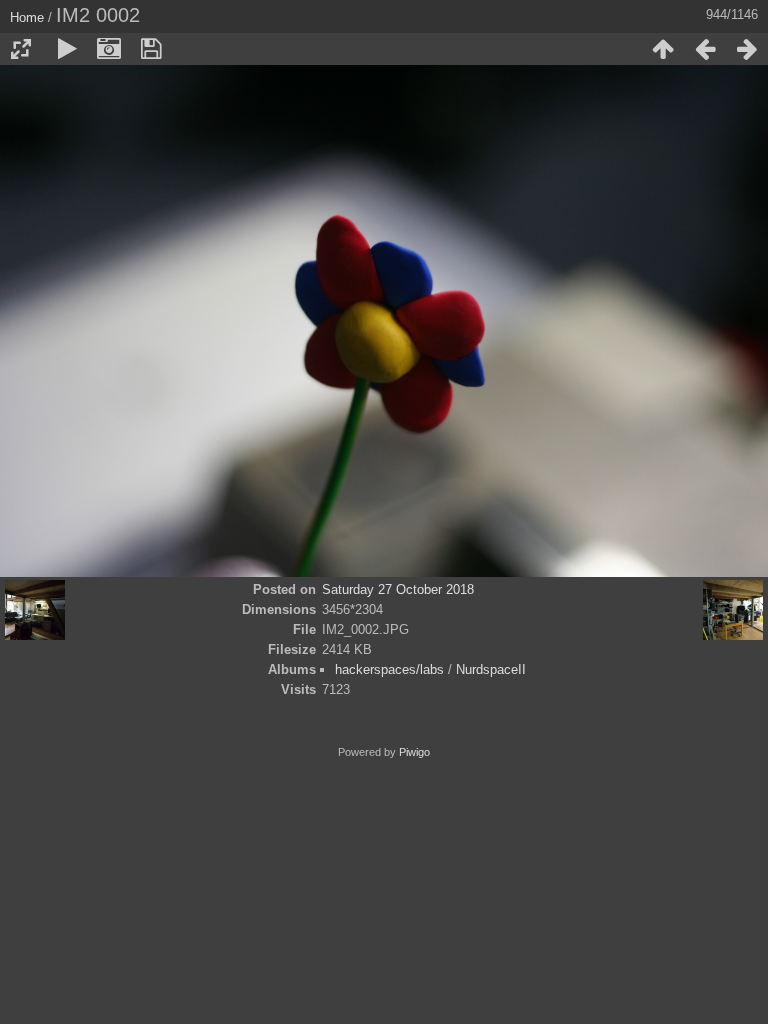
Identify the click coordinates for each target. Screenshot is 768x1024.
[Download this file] (151, 49)
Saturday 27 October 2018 (398, 589)
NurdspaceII (491, 669)
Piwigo (414, 752)
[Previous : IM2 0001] (705, 49)
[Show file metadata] (109, 49)
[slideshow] (67, 49)
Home (27, 17)
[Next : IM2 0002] (747, 49)
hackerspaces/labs (389, 669)
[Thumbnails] (663, 49)
